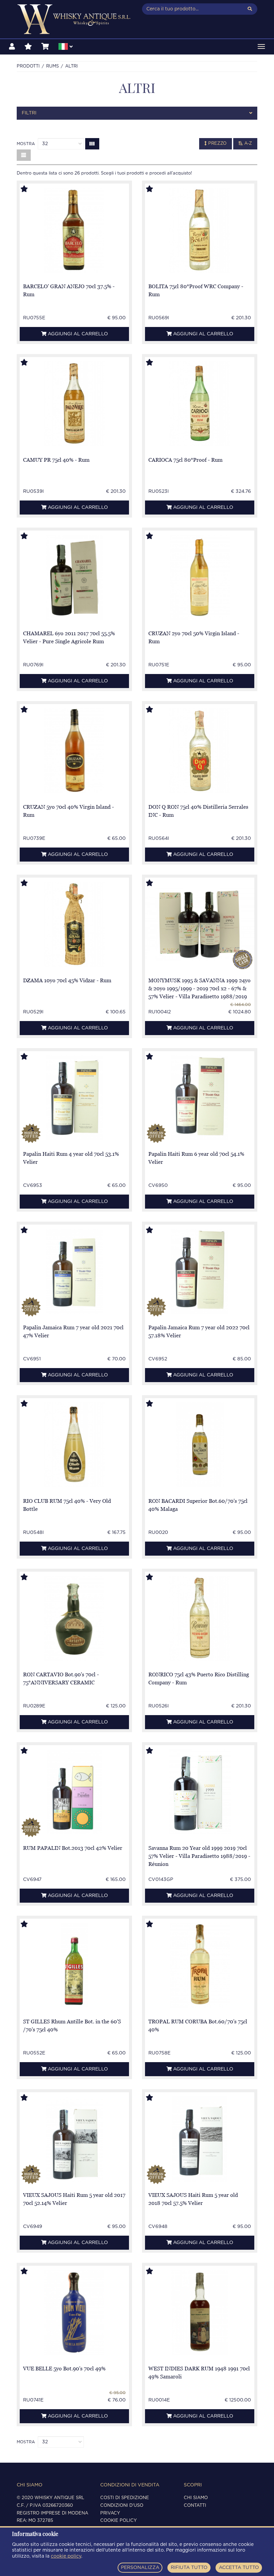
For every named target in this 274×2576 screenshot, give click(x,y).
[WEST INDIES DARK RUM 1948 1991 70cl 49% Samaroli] (200, 2312)
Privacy (110, 2513)
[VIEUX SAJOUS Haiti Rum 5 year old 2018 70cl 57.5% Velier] (200, 2139)
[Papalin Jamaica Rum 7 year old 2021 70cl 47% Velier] (74, 1271)
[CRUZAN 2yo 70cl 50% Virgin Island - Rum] (200, 577)
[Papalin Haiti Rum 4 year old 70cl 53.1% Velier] (74, 1098)
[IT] (65, 47)
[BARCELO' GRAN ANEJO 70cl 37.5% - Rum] (74, 230)
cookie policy (66, 2556)
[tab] (137, 113)
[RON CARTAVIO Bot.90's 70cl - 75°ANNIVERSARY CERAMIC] (74, 1618)
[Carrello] (45, 47)
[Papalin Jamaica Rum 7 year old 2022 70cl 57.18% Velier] (199, 1271)
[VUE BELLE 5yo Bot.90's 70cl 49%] (74, 2312)
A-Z (247, 144)
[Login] (12, 47)
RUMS (52, 66)
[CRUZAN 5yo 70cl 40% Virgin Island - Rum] (74, 751)
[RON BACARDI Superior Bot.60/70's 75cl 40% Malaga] (200, 1445)
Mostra (26, 144)
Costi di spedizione (125, 2498)
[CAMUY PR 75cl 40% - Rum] (74, 404)
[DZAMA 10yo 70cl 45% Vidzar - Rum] (74, 924)
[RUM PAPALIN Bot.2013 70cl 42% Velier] (74, 1792)
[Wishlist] (28, 47)
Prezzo (217, 144)
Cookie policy (118, 2521)
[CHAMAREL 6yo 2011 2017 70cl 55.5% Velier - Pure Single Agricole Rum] (75, 577)
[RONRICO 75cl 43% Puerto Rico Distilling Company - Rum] (199, 1618)
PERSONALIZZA (140, 2568)
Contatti (195, 2506)
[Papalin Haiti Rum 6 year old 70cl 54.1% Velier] (199, 1098)
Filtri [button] (29, 113)
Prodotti (28, 66)
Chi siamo (196, 2498)
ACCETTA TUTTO (239, 2568)
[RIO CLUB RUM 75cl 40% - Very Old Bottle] (74, 1445)
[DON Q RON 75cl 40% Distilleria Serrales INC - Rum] (199, 751)
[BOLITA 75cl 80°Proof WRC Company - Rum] (199, 230)
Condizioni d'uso (122, 2506)
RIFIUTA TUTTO (189, 2568)
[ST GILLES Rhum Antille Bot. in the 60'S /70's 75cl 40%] (74, 1965)
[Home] (74, 19)
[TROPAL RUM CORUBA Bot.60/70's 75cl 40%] (200, 1965)
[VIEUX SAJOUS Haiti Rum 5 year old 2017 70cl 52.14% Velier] (75, 2139)
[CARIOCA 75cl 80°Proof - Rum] (199, 404)
